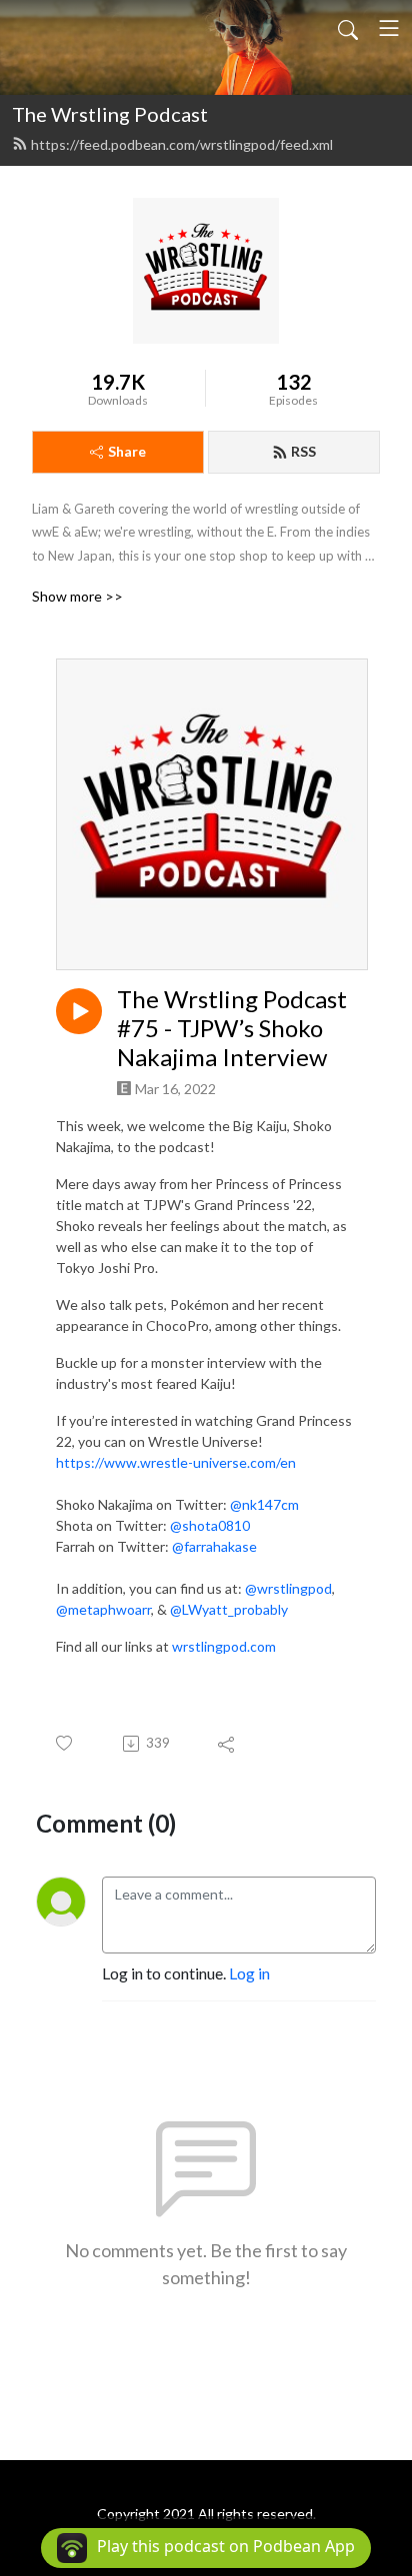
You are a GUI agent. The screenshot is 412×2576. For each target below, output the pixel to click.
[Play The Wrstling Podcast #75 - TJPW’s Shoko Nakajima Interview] (79, 1011)
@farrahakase (214, 1546)
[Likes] (65, 1743)
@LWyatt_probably (229, 1609)
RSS (303, 451)
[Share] (227, 1744)
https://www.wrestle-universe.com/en (176, 1462)
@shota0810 (210, 1525)
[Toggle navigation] (389, 28)
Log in (249, 1973)
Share (127, 451)
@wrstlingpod (288, 1588)
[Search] (348, 28)
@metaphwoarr (103, 1609)
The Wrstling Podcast (110, 114)
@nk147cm (264, 1504)
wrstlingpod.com (224, 1646)
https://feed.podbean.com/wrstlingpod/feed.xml (182, 144)
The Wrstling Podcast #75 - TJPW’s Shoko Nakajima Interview (232, 1028)
